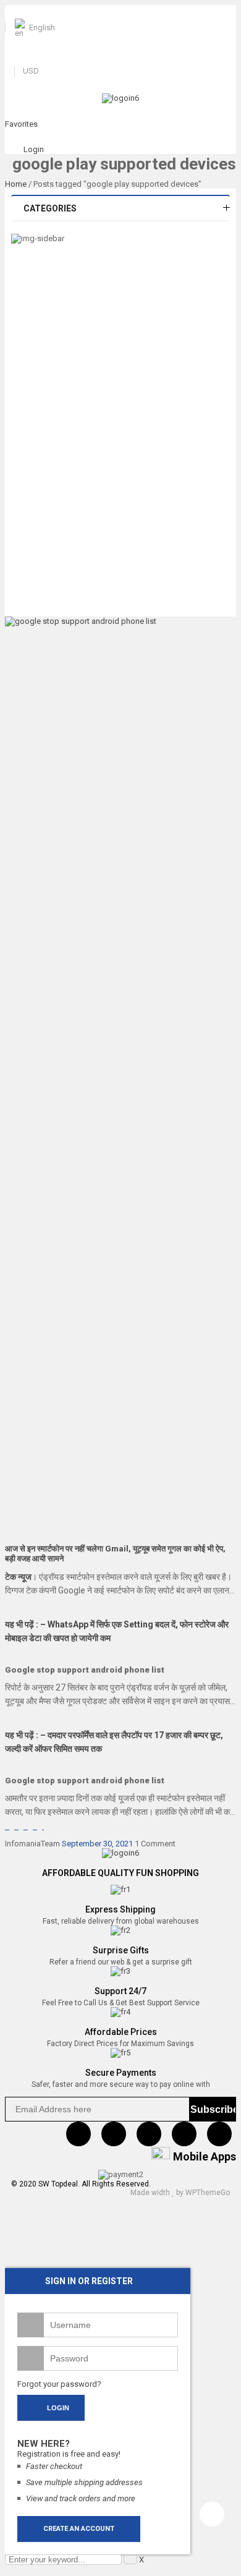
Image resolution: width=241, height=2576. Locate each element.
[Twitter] (114, 2134)
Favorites (21, 124)
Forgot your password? (59, 2384)
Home (16, 184)
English (42, 28)
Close (229, 12)
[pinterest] (149, 2134)
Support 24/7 (120, 1991)
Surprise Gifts (121, 1950)
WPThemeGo (208, 2193)
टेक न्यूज (18, 1577)
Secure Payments (121, 2073)
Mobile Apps (205, 2156)
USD (31, 71)
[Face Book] (78, 2134)
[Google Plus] (219, 2134)
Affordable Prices (121, 2032)
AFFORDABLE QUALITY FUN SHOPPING (120, 1873)
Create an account (79, 2529)
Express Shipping (120, 1909)
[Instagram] (184, 2134)
